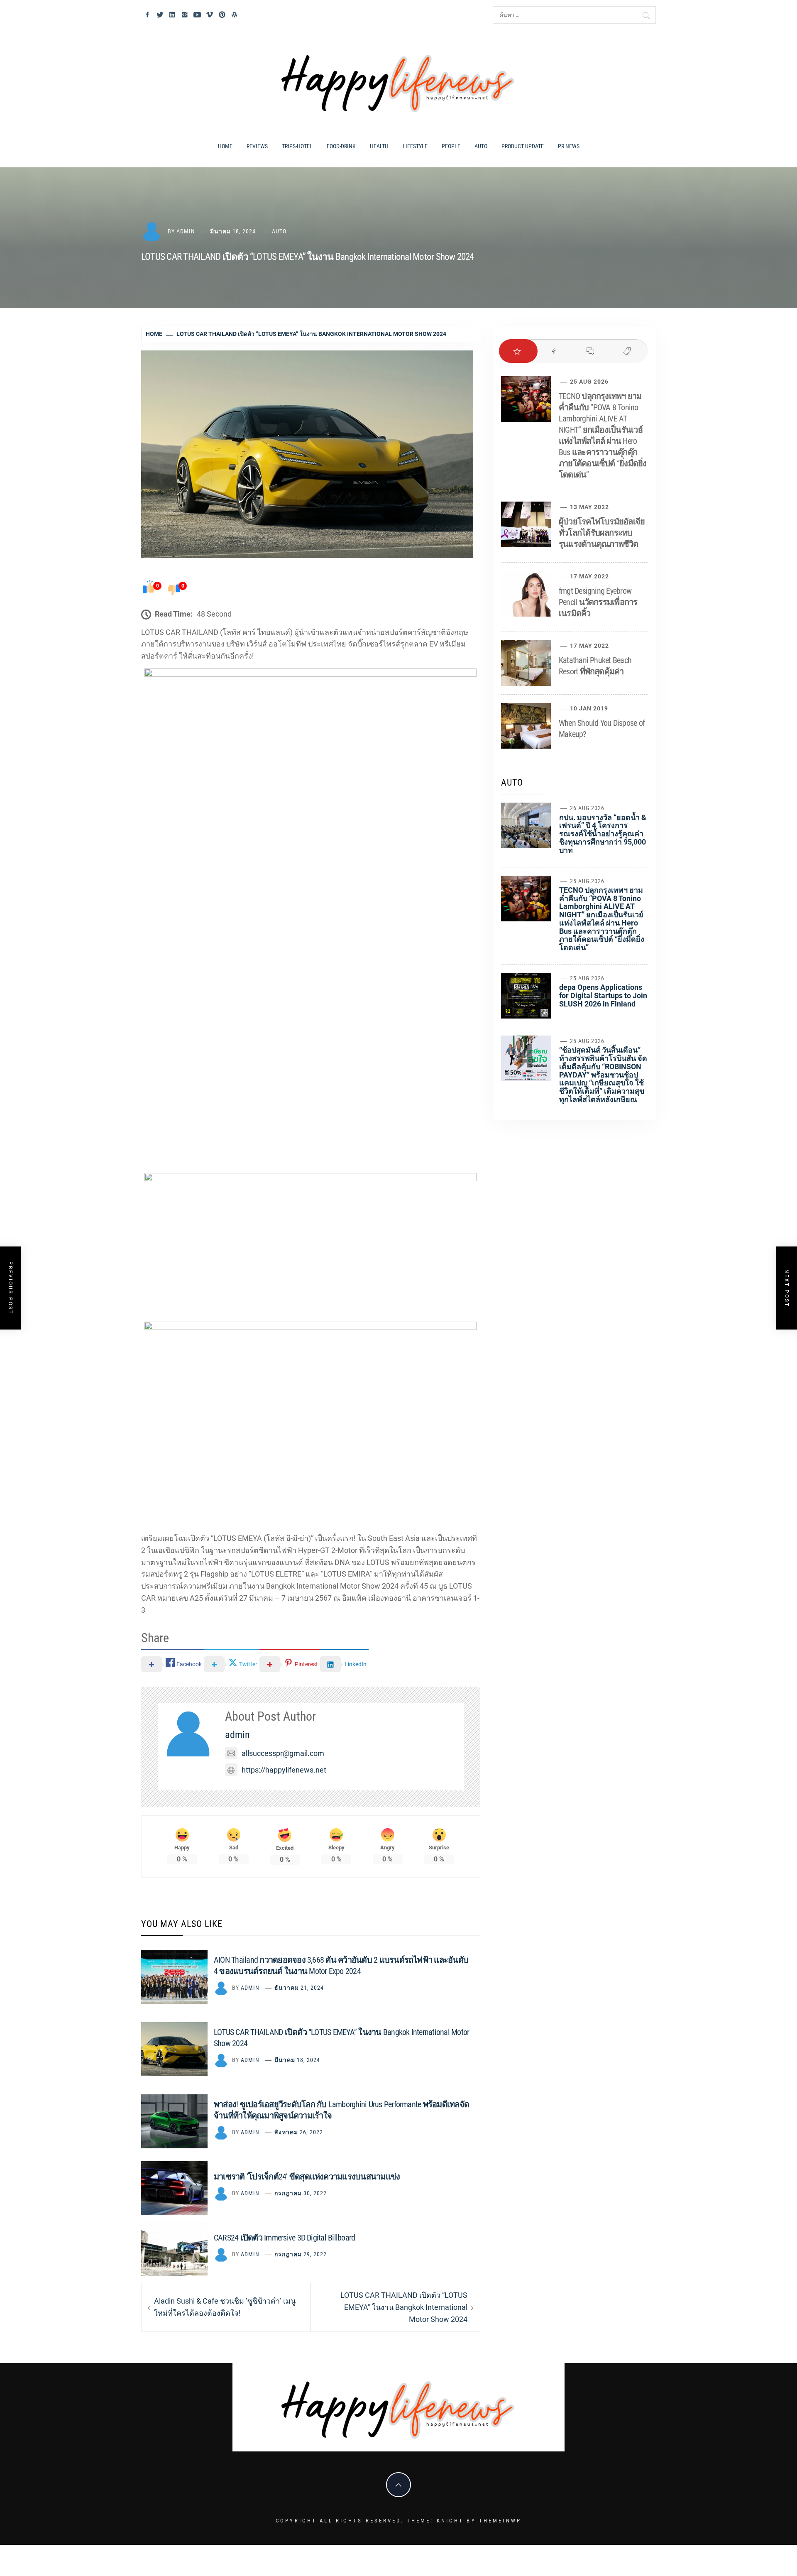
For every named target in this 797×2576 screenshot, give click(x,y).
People (451, 146)
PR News (569, 146)
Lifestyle (415, 146)
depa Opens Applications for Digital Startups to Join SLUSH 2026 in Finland (603, 995)
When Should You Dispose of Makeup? (602, 728)
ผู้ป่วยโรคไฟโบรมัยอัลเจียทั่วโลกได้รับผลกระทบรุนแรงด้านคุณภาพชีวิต (602, 533)
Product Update (523, 146)
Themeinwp (500, 2521)
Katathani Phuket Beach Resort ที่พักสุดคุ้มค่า (595, 666)
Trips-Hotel (297, 146)
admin (186, 231)
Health (379, 146)
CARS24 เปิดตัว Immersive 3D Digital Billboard (284, 2238)
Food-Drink (341, 146)
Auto (481, 146)
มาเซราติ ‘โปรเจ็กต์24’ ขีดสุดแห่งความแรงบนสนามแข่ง (307, 2177)
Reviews (257, 146)
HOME (225, 146)
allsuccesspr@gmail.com (283, 1753)
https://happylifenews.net (284, 1770)
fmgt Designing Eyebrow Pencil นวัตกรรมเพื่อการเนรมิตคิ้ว (598, 602)
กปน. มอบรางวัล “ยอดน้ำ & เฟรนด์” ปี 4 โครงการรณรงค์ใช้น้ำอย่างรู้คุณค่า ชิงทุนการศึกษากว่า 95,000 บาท (603, 834)
